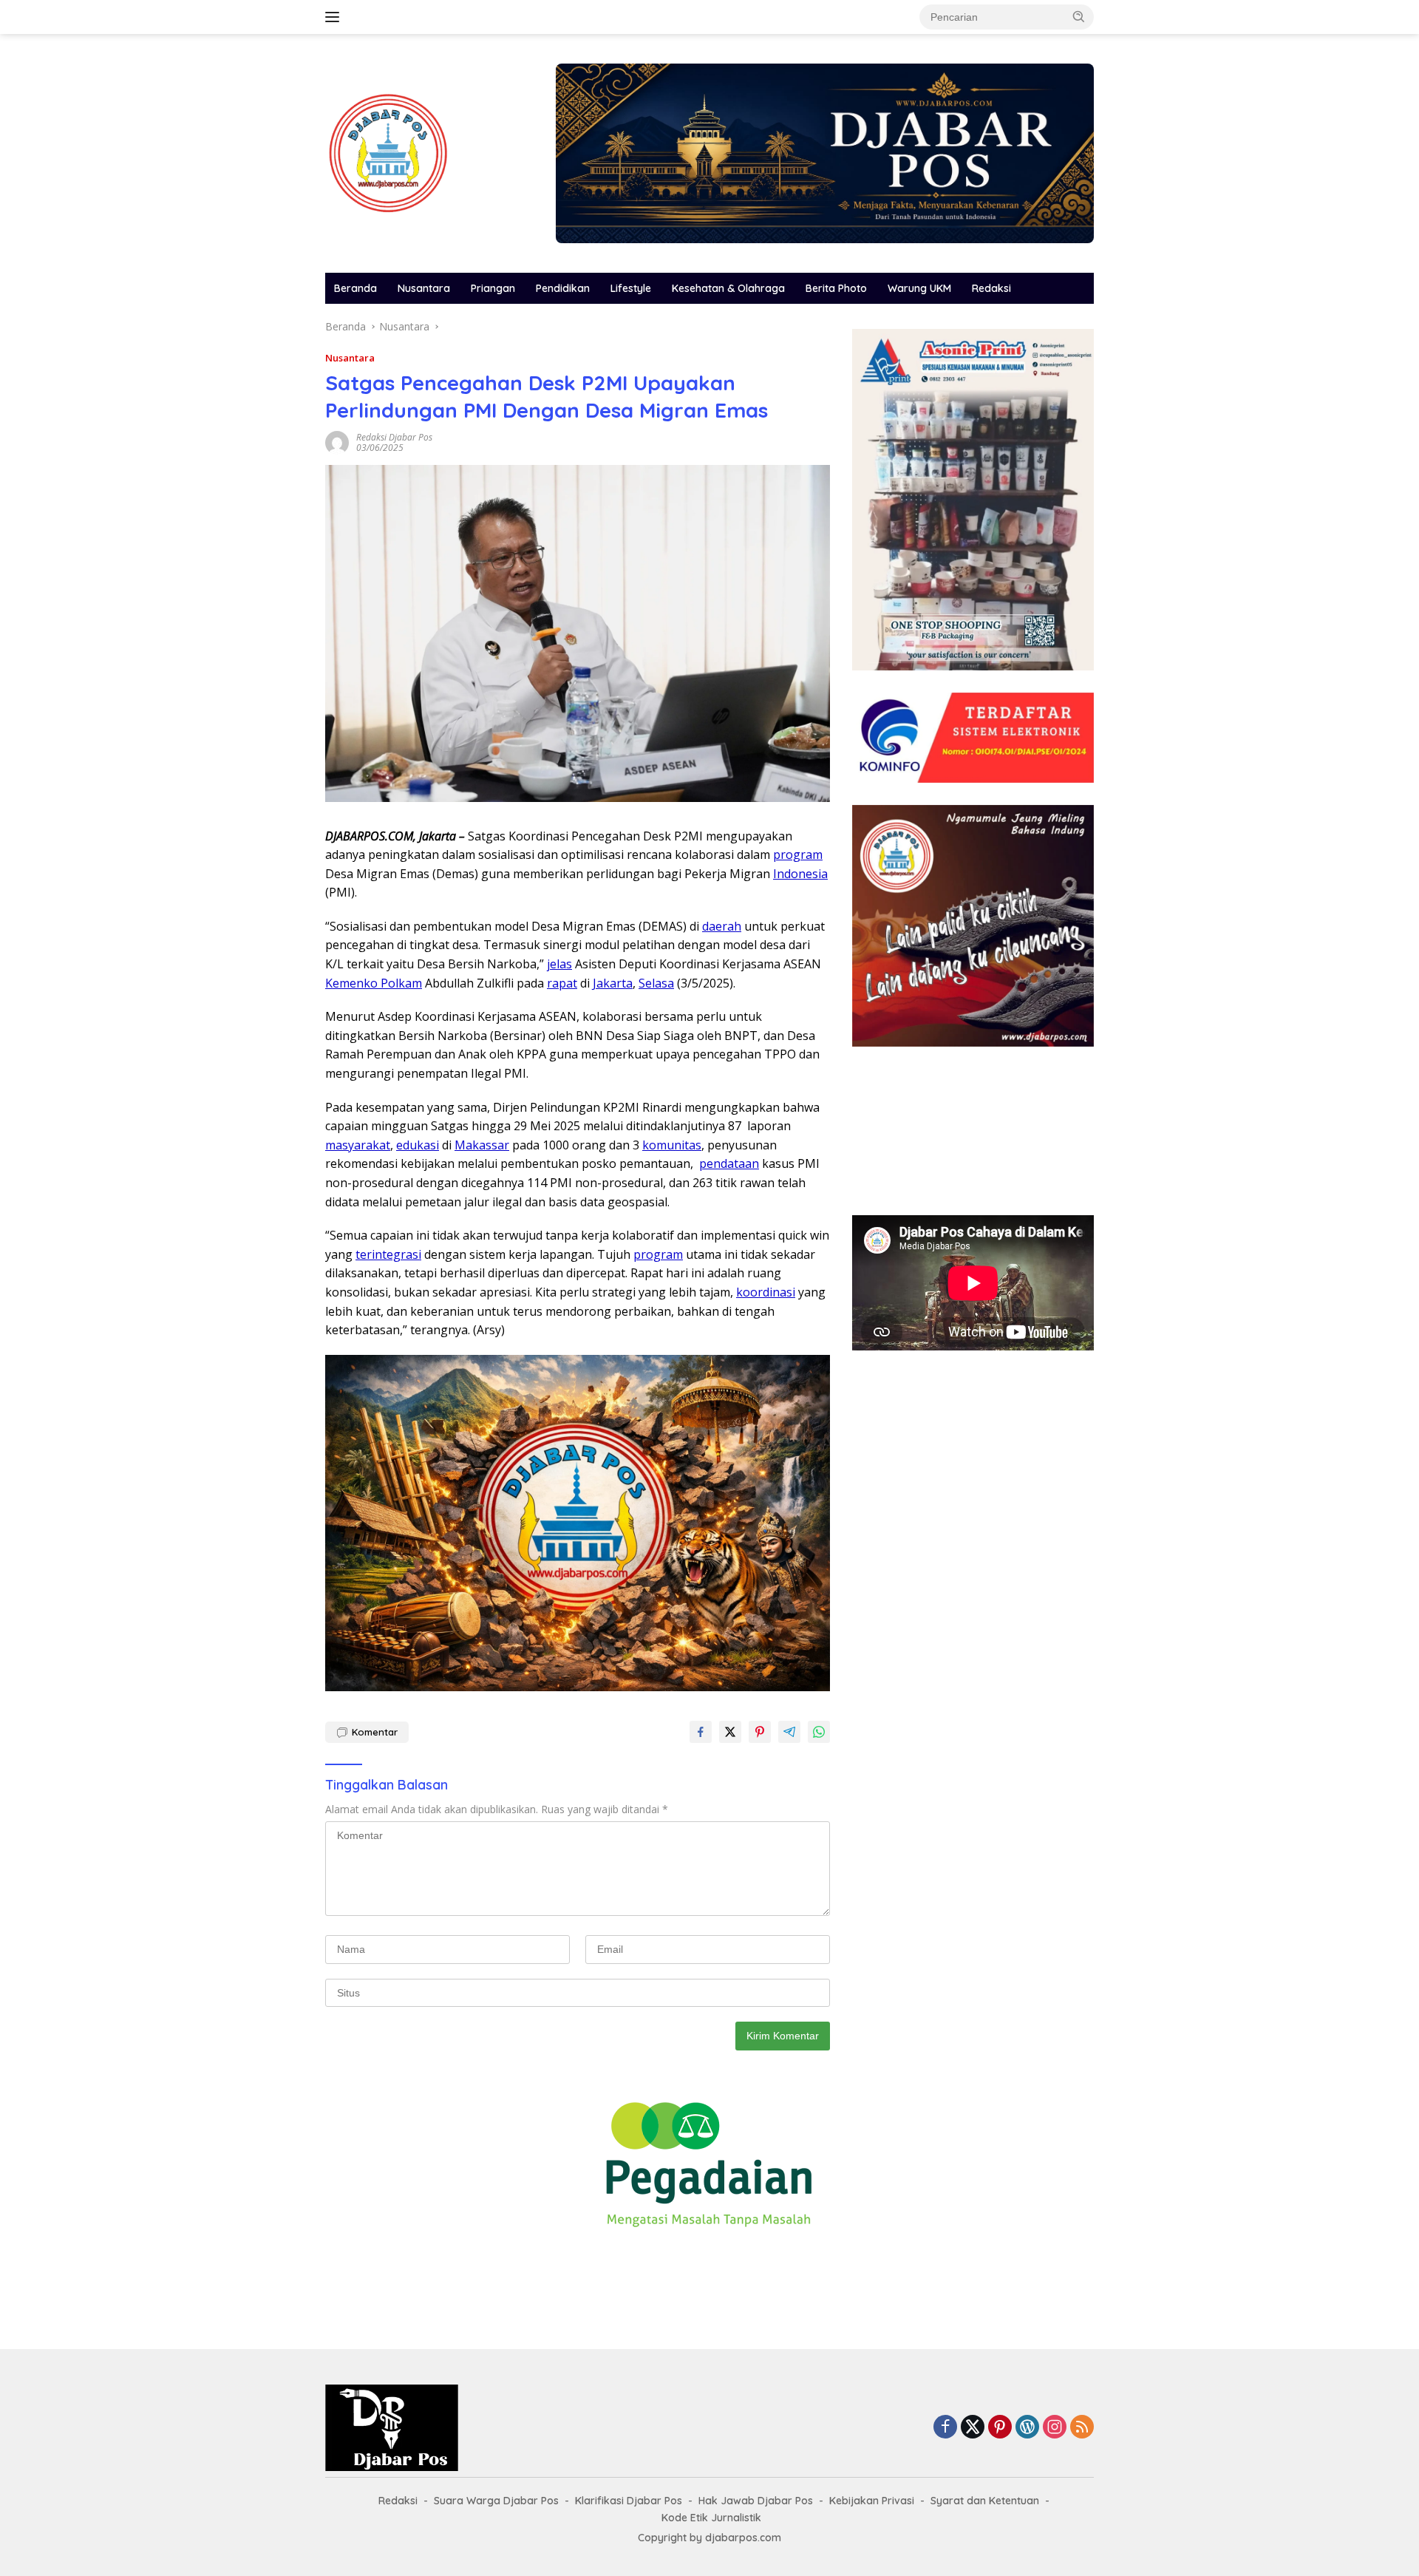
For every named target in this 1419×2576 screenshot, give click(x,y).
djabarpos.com (743, 2538)
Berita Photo (836, 288)
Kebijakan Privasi (872, 2501)
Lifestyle (631, 288)
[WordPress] (1027, 2428)
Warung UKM (919, 288)
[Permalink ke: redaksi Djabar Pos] (337, 442)
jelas (559, 964)
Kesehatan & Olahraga (728, 288)
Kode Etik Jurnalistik (711, 2518)
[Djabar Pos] (388, 152)
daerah (722, 926)
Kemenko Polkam (374, 983)
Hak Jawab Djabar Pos (756, 2501)
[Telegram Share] (789, 1732)
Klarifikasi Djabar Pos (629, 2501)
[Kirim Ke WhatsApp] (819, 1732)
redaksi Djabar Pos (394, 437)
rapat (562, 983)
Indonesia (800, 874)
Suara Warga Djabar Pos (496, 2501)
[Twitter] (973, 2428)
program (798, 854)
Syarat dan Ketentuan (985, 2501)
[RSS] (1082, 2428)
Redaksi (991, 288)
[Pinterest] (1000, 2428)
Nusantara (424, 288)
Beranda (355, 288)
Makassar (482, 1145)
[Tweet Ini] (730, 1732)
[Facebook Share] (701, 1732)
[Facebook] (945, 2428)
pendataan (729, 1163)
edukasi (418, 1145)
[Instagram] (1055, 2428)
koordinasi (766, 1292)
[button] (1079, 16)
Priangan (493, 288)
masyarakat (358, 1145)
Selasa (656, 983)
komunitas (672, 1145)
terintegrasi (388, 1254)
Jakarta (613, 983)
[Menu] (335, 17)
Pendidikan (563, 288)
